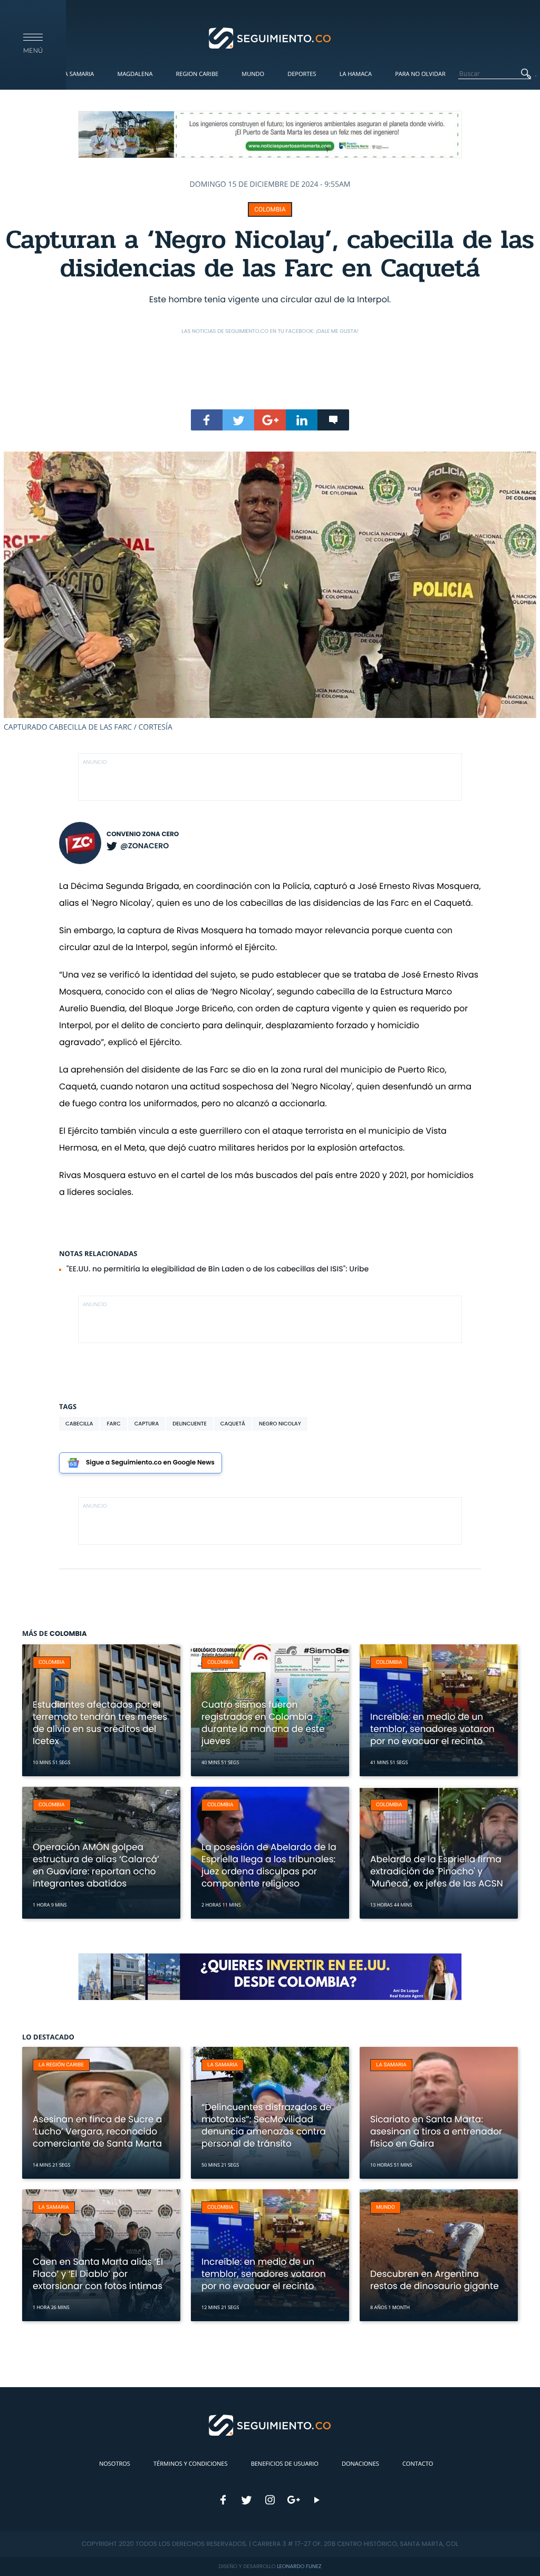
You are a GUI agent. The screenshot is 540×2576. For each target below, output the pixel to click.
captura (147, 1424)
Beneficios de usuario (285, 2464)
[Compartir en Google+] (270, 420)
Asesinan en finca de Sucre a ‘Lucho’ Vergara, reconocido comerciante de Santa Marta (97, 2131)
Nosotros (115, 2464)
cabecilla (79, 1424)
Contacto (418, 2464)
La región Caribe (61, 2065)
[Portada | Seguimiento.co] (270, 37)
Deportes (302, 74)
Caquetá (233, 1424)
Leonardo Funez (299, 2566)
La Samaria (78, 74)
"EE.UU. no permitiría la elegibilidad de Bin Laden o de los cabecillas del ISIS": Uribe (218, 1269)
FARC (113, 1424)
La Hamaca (356, 74)
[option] (270, 592)
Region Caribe (197, 74)
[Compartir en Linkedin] (302, 420)
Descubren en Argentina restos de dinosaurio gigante (435, 2280)
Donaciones (360, 2464)
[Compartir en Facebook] (207, 420)
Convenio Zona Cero (143, 834)
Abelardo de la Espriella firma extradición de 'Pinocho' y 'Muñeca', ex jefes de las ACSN (437, 1871)
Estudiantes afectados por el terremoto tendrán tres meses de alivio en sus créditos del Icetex (100, 1723)
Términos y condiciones (190, 2464)
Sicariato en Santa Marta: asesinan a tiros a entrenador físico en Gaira (436, 2131)
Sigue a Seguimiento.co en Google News (150, 1463)
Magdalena (135, 74)
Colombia (270, 209)
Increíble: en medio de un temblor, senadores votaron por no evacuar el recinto (432, 1729)
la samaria (223, 2065)
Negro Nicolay (280, 1424)
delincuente (190, 1424)
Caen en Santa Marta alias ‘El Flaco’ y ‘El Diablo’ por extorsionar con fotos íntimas (98, 2274)
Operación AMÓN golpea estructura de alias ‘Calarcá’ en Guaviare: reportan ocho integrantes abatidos (96, 1865)
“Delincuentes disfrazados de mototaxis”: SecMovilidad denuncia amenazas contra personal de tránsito (266, 2125)
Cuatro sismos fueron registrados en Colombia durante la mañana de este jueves (263, 1723)
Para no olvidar (420, 74)
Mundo (253, 74)
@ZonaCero (144, 846)
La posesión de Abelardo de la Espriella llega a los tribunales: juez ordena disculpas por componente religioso (269, 1865)
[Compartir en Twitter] (238, 420)
